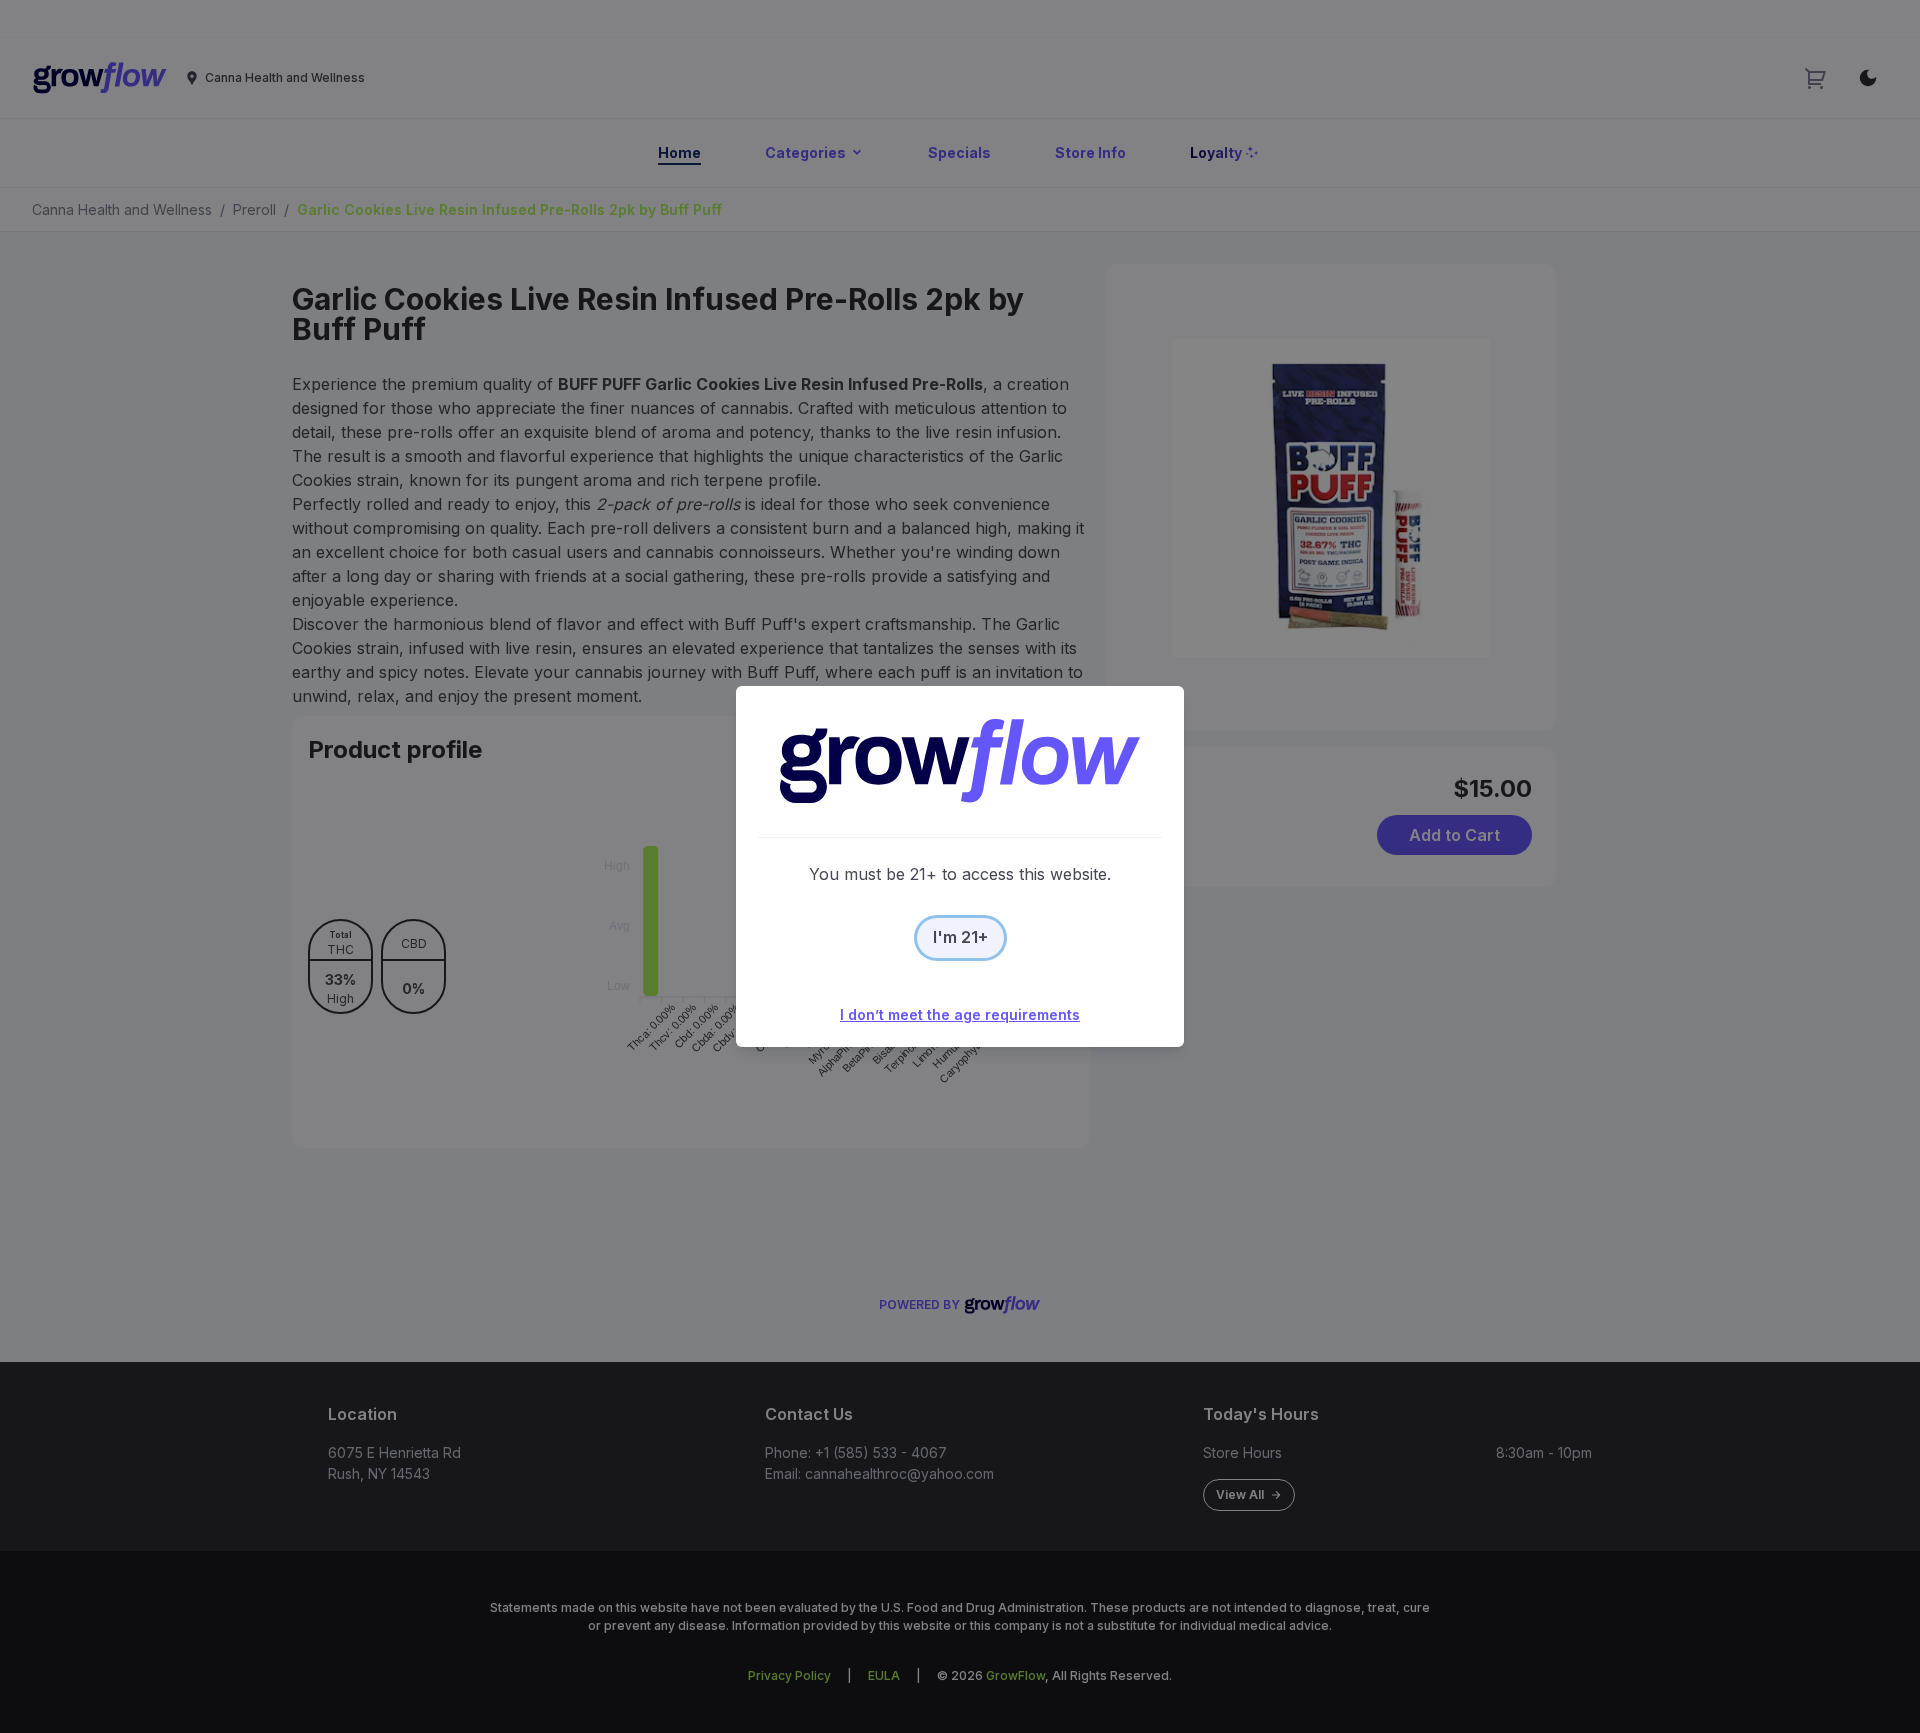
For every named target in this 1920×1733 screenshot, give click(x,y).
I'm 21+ (960, 937)
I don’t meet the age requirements (960, 1014)
